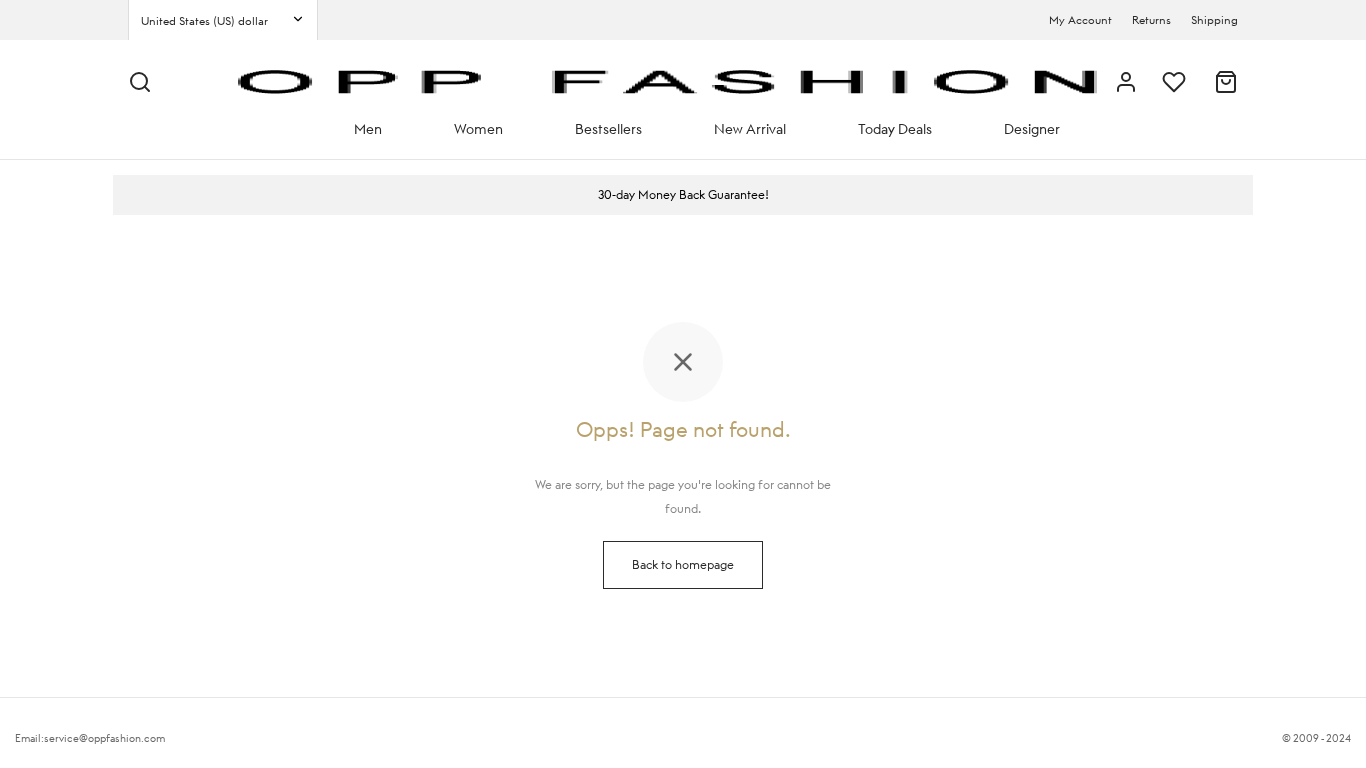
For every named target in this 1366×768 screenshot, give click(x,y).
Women (478, 129)
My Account (1080, 20)
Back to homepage (683, 564)
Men (368, 129)
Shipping (1214, 20)
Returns (1151, 20)
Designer (1032, 129)
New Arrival (750, 129)
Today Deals (895, 129)
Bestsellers (608, 129)
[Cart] (1226, 82)
